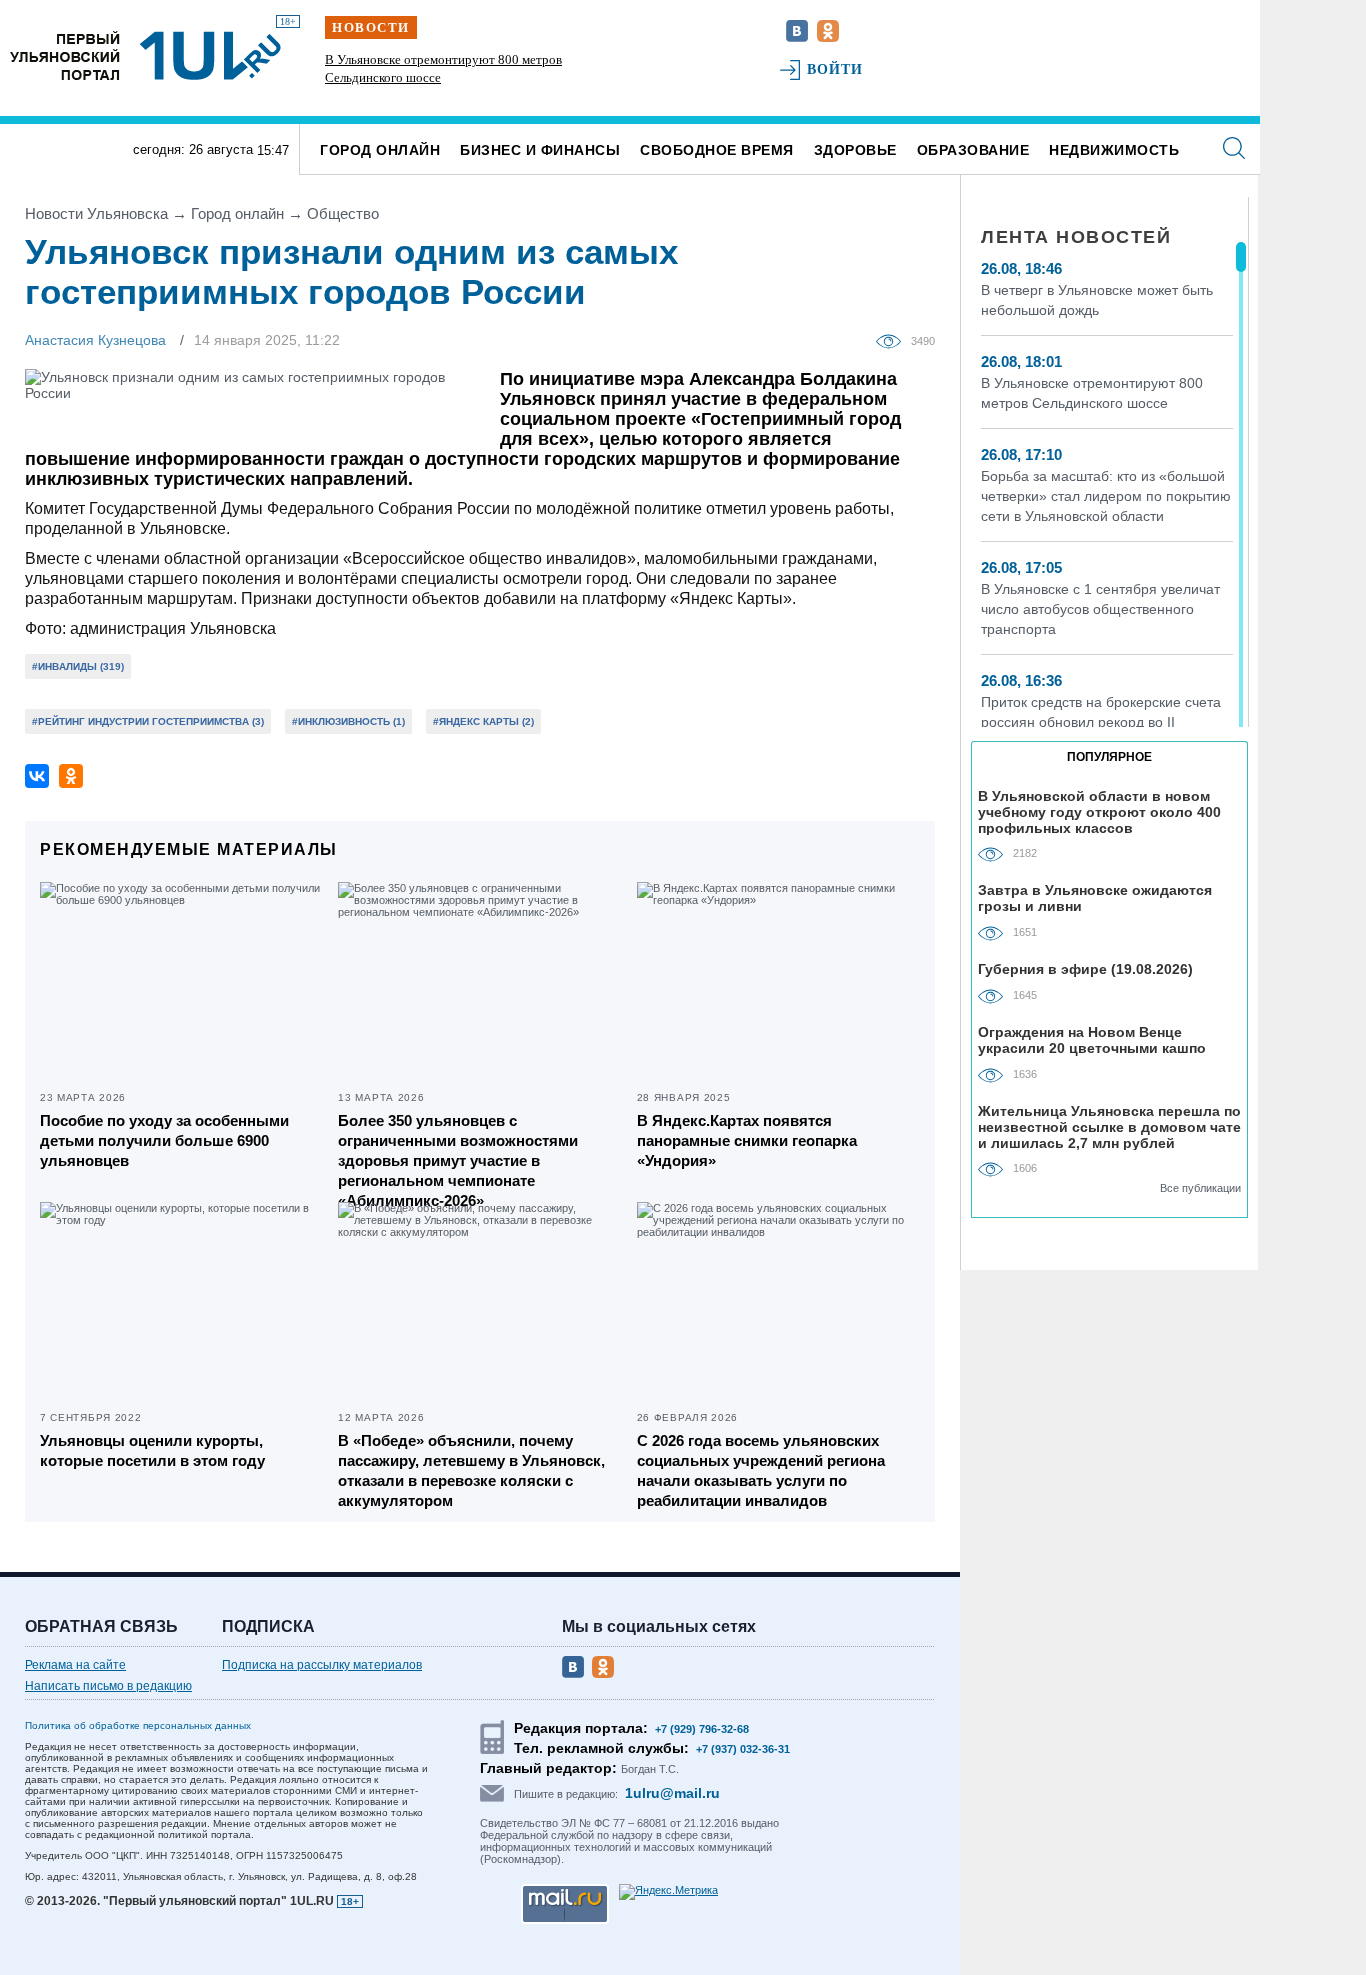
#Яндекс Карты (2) (483, 721)
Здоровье (855, 150)
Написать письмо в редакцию (108, 1686)
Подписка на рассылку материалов (322, 1665)
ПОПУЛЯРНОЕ (1109, 757)
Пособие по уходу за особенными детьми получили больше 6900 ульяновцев (164, 1140)
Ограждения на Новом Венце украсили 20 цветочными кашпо (1092, 1040)
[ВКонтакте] (37, 776)
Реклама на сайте (75, 1665)
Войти (835, 69)
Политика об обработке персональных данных (138, 1725)
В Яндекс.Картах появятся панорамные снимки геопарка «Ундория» (747, 1140)
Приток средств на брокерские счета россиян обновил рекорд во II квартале (1101, 722)
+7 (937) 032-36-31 (743, 1749)
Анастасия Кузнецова (95, 340)
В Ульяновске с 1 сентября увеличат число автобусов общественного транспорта (1100, 609)
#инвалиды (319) (78, 666)
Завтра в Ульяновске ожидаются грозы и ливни (1095, 898)
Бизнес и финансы (540, 150)
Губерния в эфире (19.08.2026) (1085, 969)
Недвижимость (1114, 150)
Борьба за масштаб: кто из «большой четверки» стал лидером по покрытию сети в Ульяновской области (459, 77)
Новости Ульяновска (96, 213)
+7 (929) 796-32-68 (702, 1729)
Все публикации (1200, 1188)
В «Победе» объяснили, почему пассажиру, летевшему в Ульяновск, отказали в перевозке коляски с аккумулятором (471, 1470)
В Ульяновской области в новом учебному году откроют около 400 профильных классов (1099, 811)
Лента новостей (1076, 237)
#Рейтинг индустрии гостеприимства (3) (148, 721)
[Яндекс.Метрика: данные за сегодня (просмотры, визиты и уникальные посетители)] (668, 1892)
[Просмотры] (893, 340)
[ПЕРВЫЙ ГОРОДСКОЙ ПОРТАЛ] (65, 55)
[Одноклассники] (71, 776)
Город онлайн (380, 150)
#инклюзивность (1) (348, 721)
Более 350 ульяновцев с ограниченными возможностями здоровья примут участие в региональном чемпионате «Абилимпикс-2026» (458, 1160)
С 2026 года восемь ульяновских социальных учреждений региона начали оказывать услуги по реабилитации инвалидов (761, 1470)
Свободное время (717, 150)
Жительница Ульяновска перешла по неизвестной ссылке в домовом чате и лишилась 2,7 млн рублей (1109, 1126)
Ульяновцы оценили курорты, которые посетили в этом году (152, 1450)
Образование (973, 150)
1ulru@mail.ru (672, 1793)
